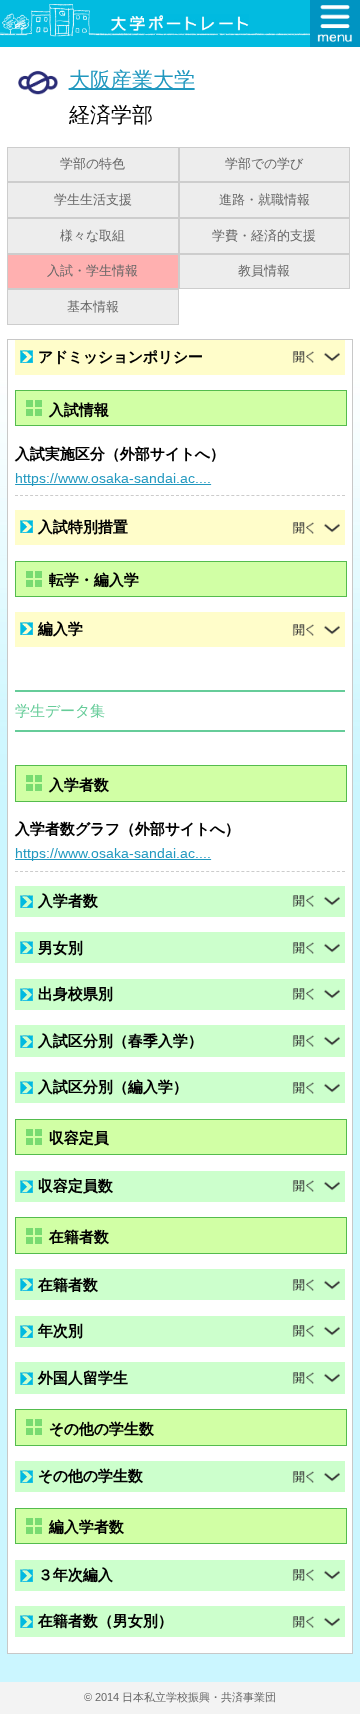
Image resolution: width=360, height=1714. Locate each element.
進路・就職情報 (264, 200)
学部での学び (264, 164)
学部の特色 (92, 164)
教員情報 (264, 271)
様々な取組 (92, 236)
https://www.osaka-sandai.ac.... (113, 478)
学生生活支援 (93, 200)
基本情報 (93, 307)
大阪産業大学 (132, 78)
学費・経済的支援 (264, 236)
